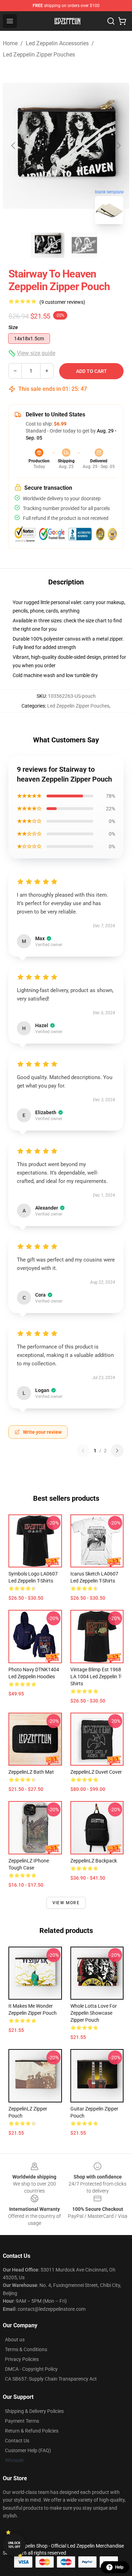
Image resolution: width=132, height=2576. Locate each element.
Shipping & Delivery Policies (34, 2411)
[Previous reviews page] (83, 1451)
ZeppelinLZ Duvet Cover (96, 1772)
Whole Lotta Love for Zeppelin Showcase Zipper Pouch (94, 2013)
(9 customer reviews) (62, 302)
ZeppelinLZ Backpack (94, 1861)
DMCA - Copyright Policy (31, 2369)
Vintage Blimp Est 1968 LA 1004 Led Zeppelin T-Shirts (96, 1677)
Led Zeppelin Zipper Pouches (39, 55)
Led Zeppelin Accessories (57, 43)
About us (15, 2340)
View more (66, 1903)
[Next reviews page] (117, 1451)
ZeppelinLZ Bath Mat (31, 1772)
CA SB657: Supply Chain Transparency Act (51, 2379)
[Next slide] (118, 146)
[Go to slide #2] (84, 245)
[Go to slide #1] (48, 245)
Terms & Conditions (26, 2349)
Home (10, 43)
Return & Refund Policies (32, 2431)
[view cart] (122, 21)
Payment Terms (22, 2421)
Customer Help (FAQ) (28, 2450)
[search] (111, 21)
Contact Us (17, 2441)
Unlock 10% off (14, 2545)
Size (13, 327)
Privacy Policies (22, 2359)
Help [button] (119, 2567)
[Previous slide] (14, 146)
